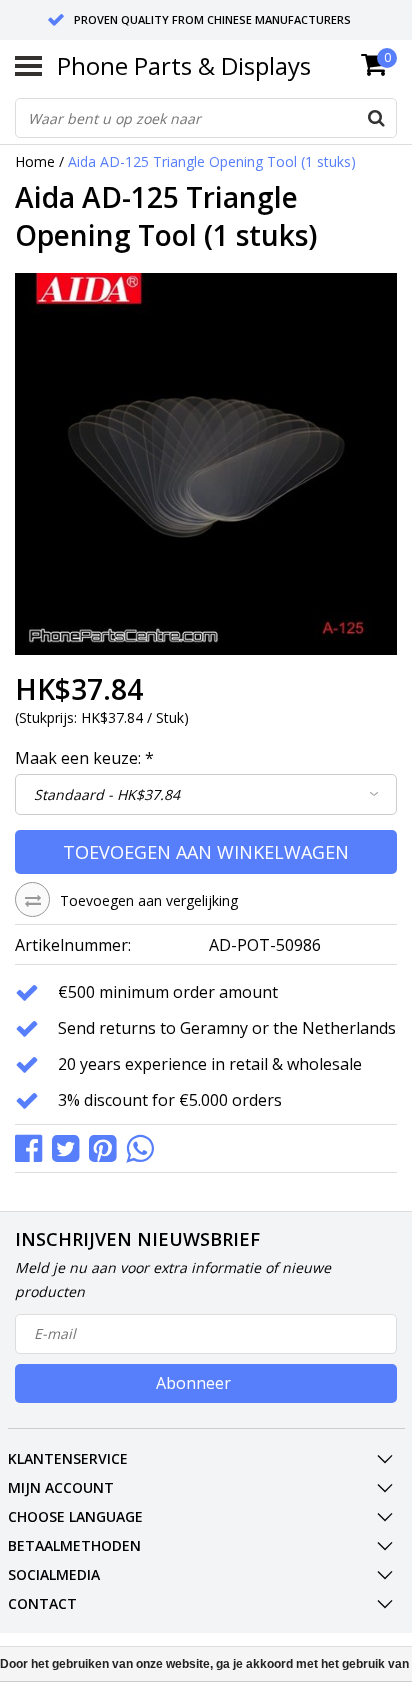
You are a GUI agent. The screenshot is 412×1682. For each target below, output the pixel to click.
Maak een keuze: (84, 758)
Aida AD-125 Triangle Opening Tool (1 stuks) (212, 161)
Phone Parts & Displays (184, 65)
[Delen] (33, 1146)
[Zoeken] (376, 118)
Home (35, 161)
